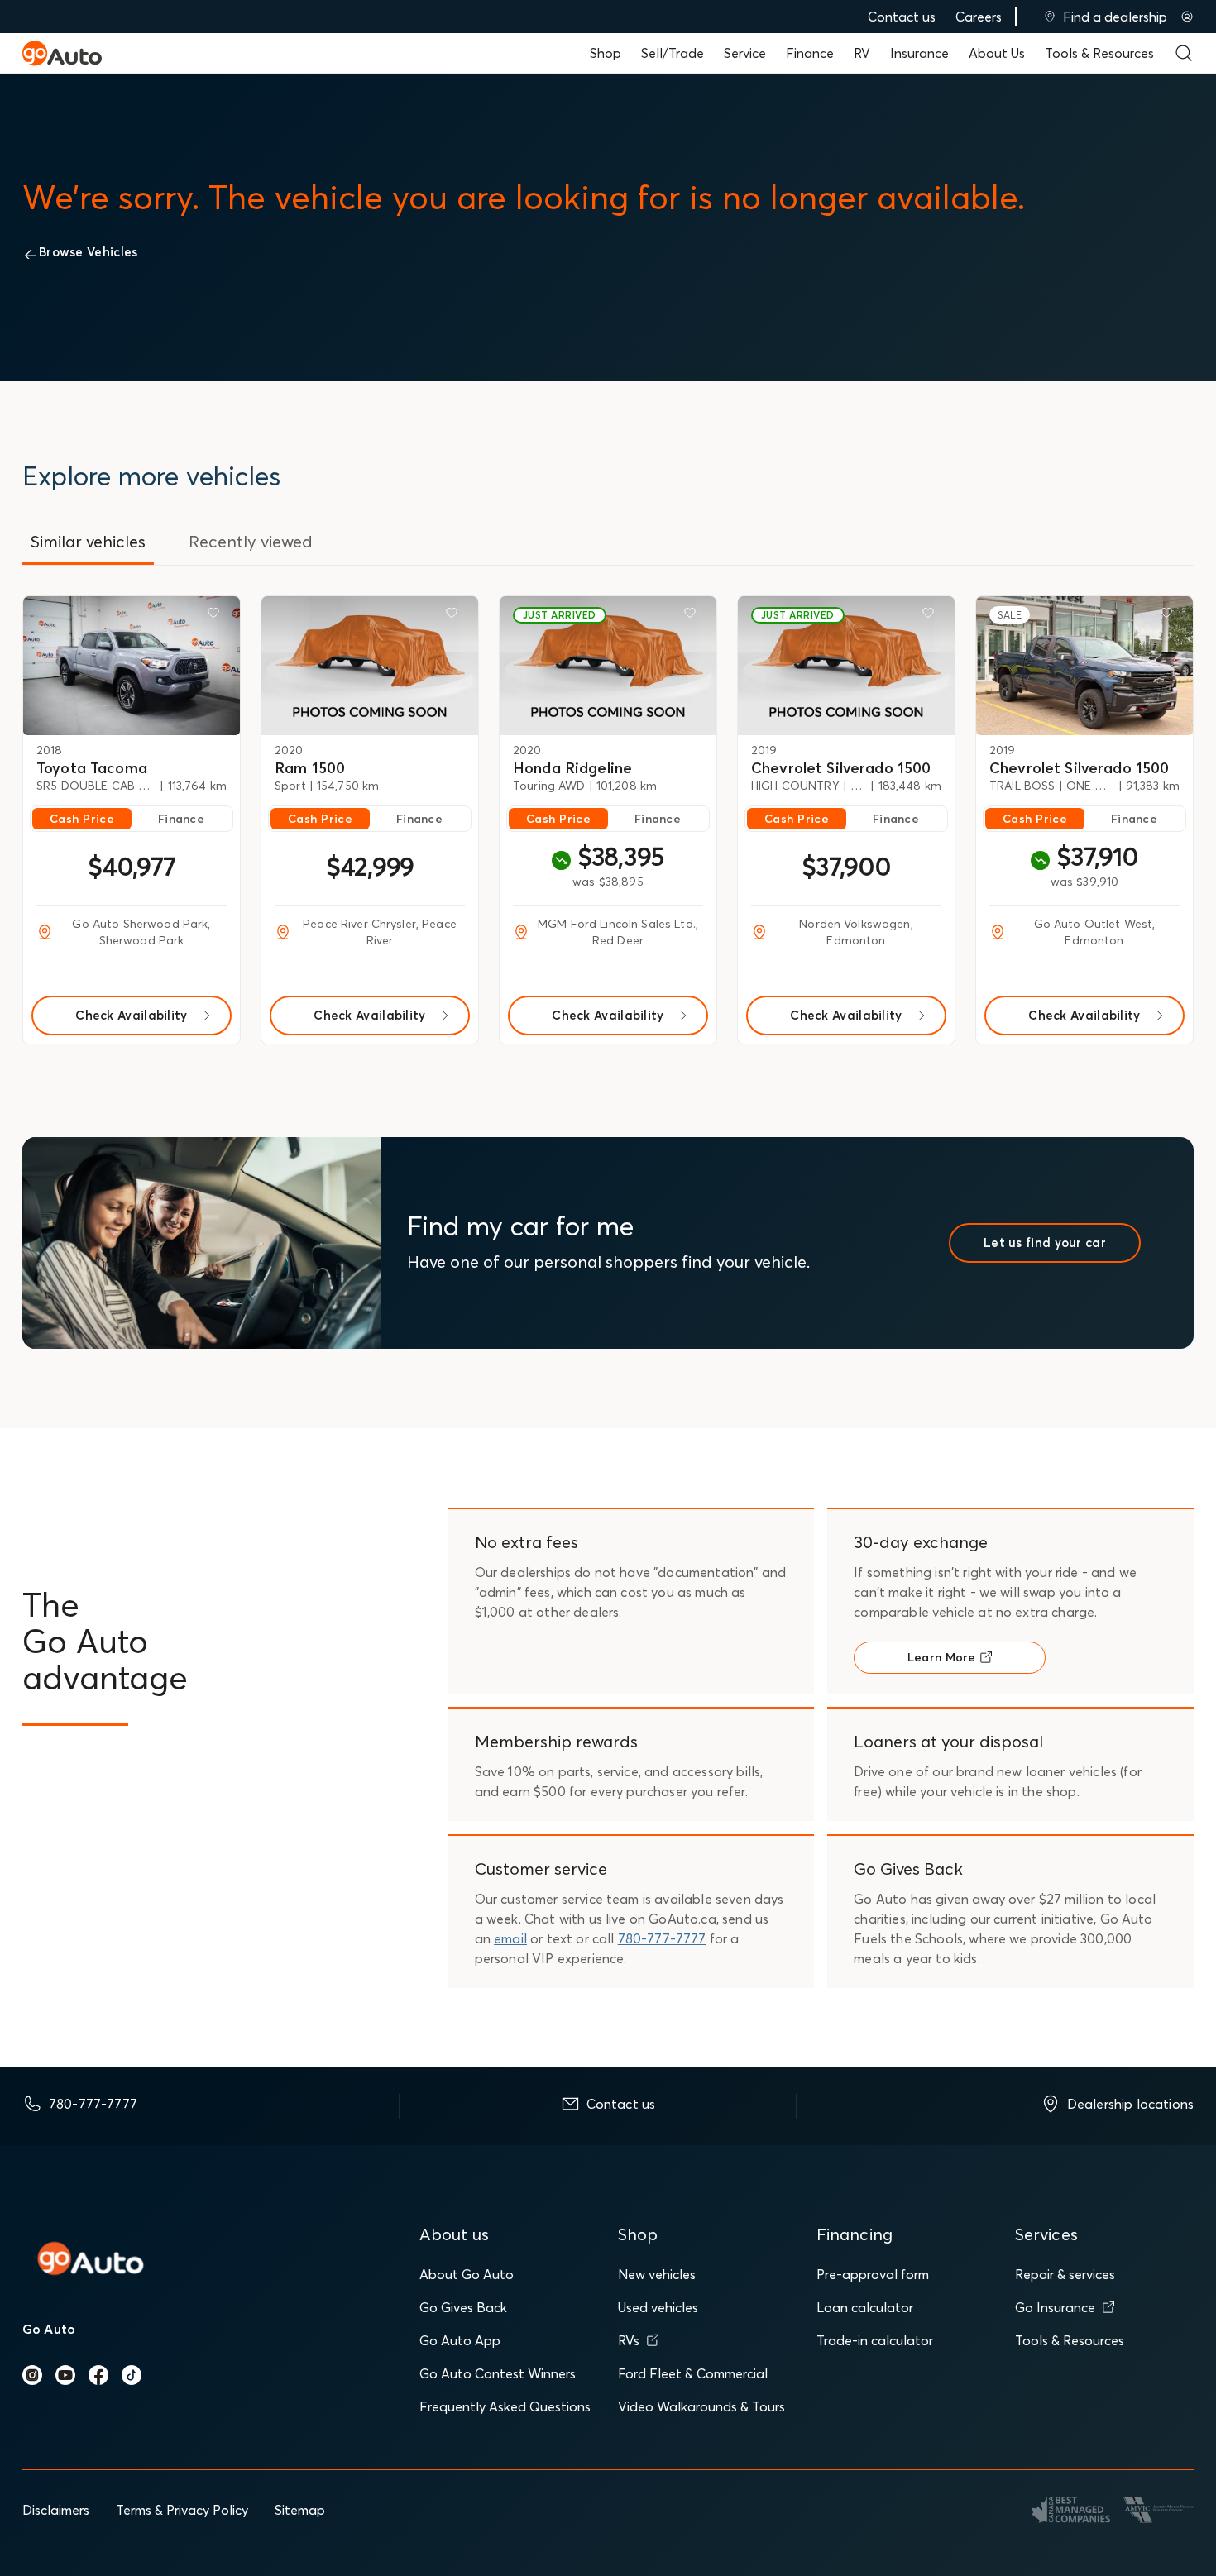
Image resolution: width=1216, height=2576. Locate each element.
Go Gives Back (463, 2307)
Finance (810, 53)
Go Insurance (1055, 2307)
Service (745, 53)
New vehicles (657, 2274)
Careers (979, 17)
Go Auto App (460, 2340)
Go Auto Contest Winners (498, 2373)
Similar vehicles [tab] (88, 541)
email (510, 1938)
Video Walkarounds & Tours (701, 2406)
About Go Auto (467, 2274)
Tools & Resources (1099, 53)
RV (862, 53)
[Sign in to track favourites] (217, 616)
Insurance (919, 53)
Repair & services (1065, 2274)
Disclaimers (56, 2510)
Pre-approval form (873, 2274)
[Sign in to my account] (1187, 17)
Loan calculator (865, 2307)
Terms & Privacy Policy (182, 2510)
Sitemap (300, 2510)
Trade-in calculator (875, 2340)
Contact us (902, 17)
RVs (629, 2340)
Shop (606, 53)
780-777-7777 (662, 1938)
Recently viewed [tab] (251, 541)
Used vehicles (658, 2307)
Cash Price (82, 819)
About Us (997, 53)
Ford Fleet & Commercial (693, 2373)
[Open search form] (1184, 53)
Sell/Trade (673, 53)
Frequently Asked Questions (505, 2406)
